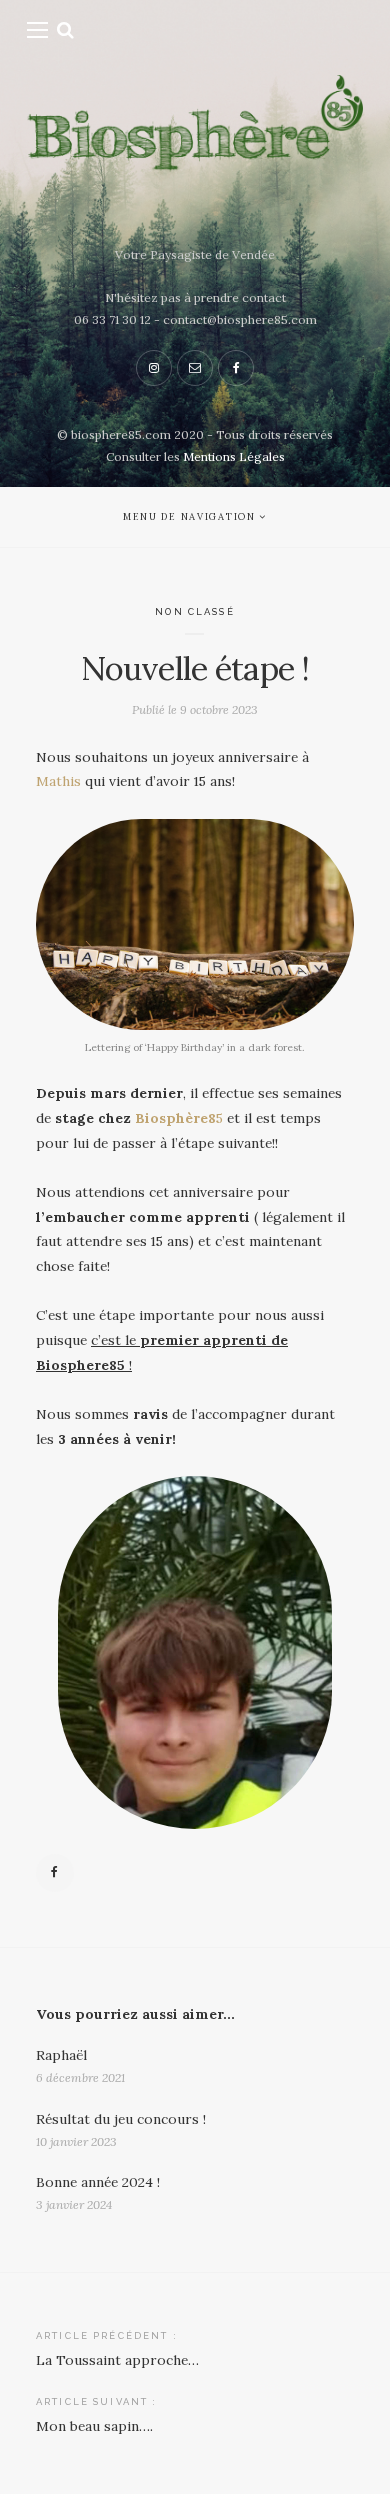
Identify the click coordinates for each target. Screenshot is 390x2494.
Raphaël (61, 2055)
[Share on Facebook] (55, 1873)
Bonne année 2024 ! (98, 2182)
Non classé (194, 611)
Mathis (58, 781)
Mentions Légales (234, 456)
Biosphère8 (175, 1118)
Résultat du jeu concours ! (121, 2119)
